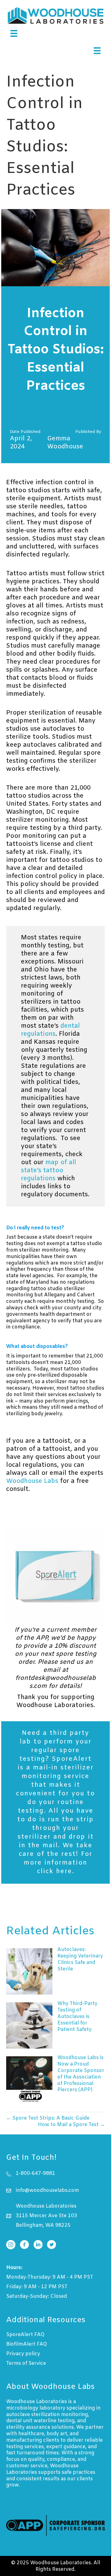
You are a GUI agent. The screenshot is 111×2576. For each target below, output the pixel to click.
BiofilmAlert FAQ (27, 2344)
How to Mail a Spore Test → (71, 2125)
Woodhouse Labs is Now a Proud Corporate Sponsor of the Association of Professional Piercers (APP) (81, 2074)
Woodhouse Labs (32, 1481)
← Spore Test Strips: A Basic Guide (48, 2118)
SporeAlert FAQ (25, 2335)
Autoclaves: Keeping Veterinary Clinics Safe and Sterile (80, 1959)
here (64, 1871)
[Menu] (14, 33)
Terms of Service (26, 2363)
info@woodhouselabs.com (47, 2190)
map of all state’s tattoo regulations (49, 1171)
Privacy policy (23, 2354)
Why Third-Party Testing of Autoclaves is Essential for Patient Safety (77, 2016)
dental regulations (50, 1030)
